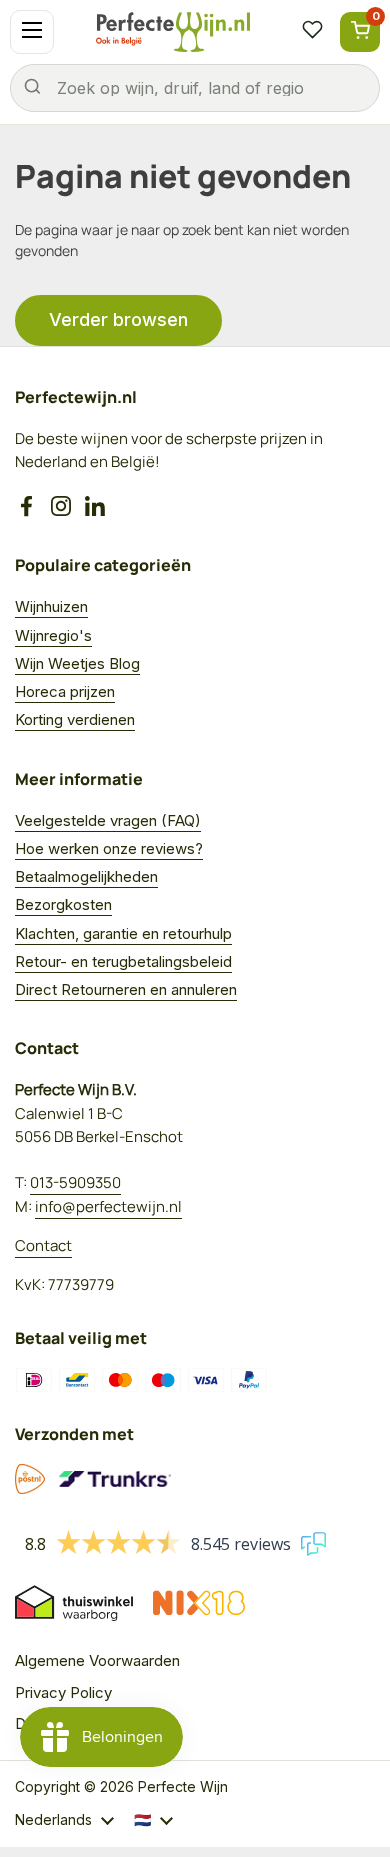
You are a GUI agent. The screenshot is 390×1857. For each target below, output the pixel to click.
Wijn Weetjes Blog (77, 663)
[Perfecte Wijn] (173, 32)
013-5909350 (75, 1182)
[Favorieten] (312, 32)
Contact (43, 1245)
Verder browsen (118, 319)
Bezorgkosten (63, 904)
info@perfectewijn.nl (108, 1206)
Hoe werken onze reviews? (109, 848)
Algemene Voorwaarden (97, 1660)
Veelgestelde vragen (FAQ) (108, 820)
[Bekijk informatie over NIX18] (199, 1603)
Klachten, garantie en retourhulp (123, 933)
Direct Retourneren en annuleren (126, 989)
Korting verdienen (75, 719)
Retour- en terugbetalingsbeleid (123, 961)
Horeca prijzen (65, 691)
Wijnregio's (53, 635)
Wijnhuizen (51, 606)
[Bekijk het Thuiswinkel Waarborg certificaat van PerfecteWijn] (74, 1603)
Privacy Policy (63, 1692)
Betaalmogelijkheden (86, 876)
